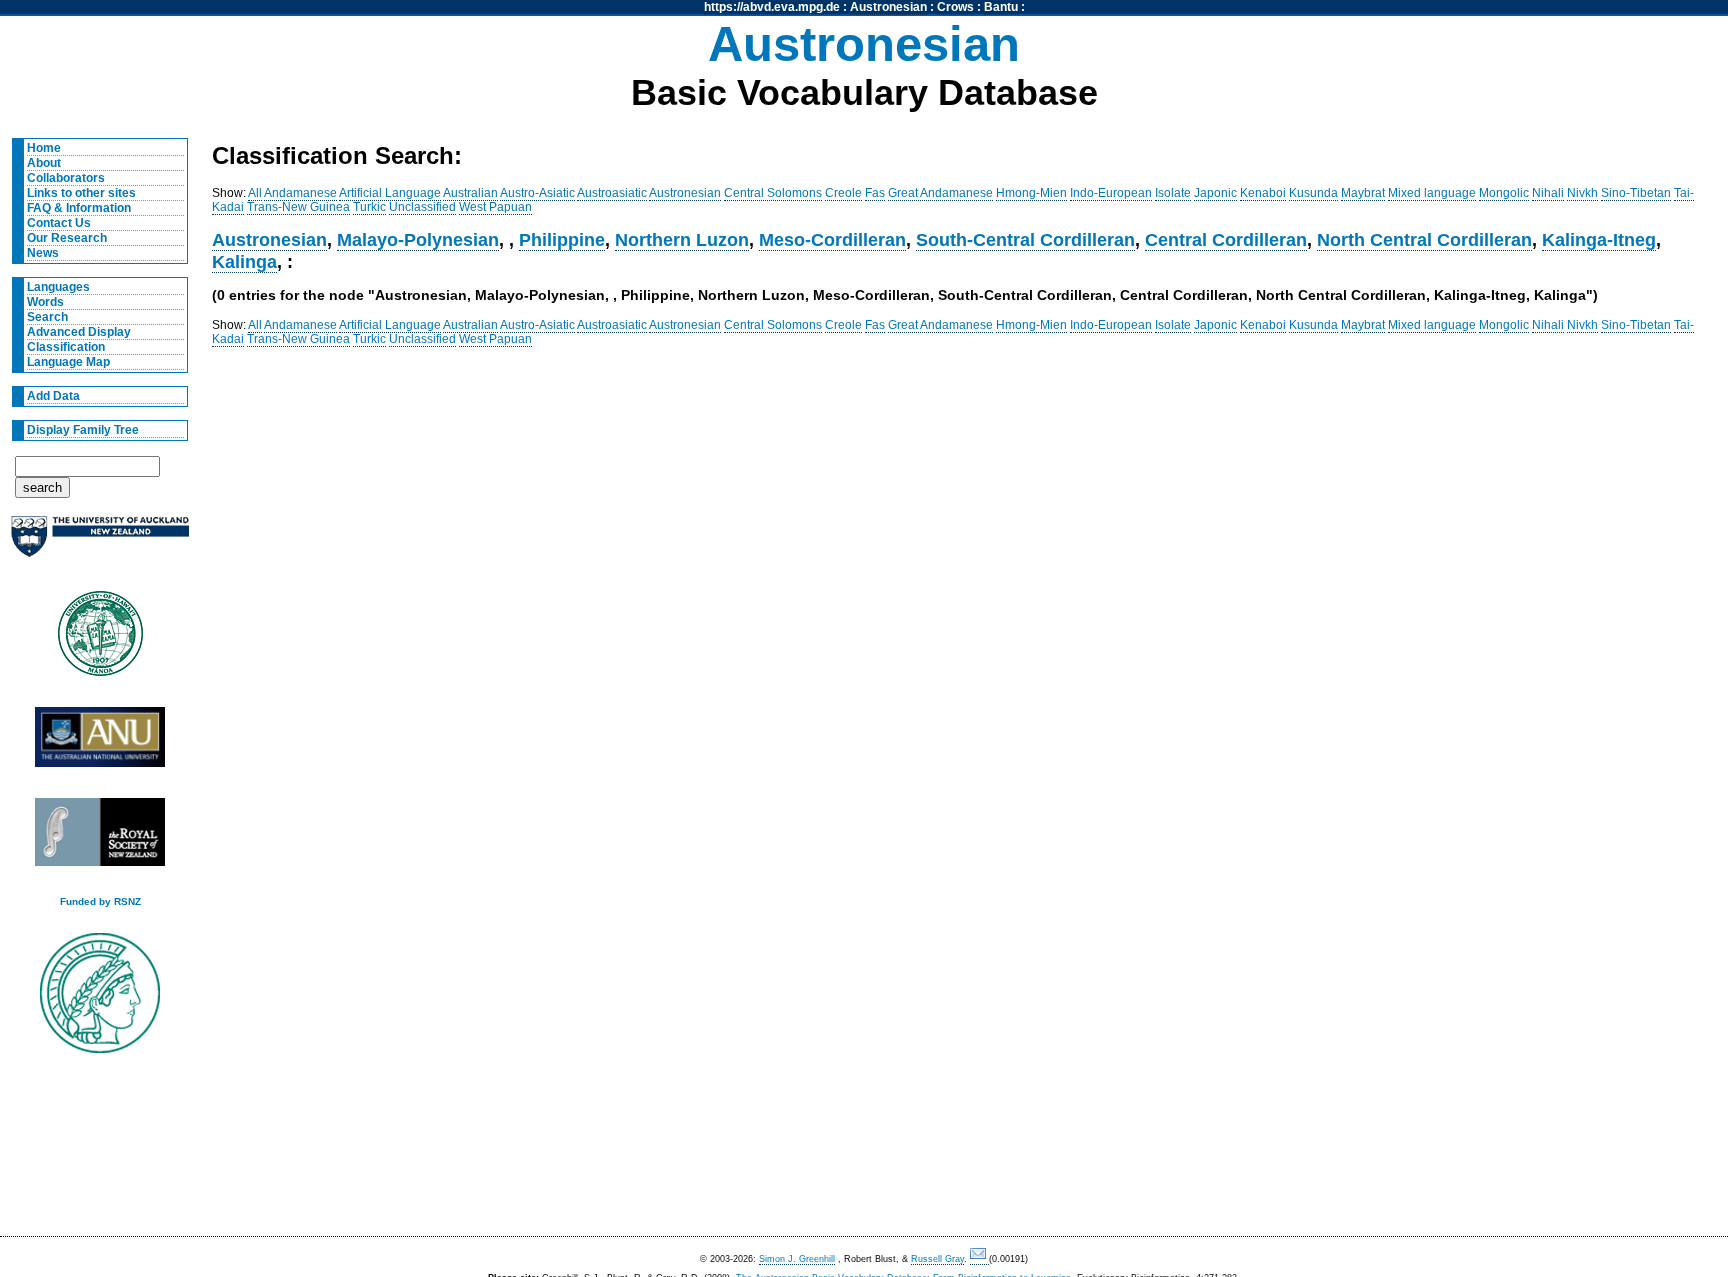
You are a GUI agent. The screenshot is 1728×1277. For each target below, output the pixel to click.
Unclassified (422, 207)
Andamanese (300, 193)
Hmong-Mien (1031, 193)
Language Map (68, 362)
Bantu (1001, 7)
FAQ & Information (79, 208)
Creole (843, 193)
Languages (58, 287)
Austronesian (888, 7)
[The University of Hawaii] (100, 640)
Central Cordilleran (1226, 239)
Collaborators (66, 178)
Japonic (1215, 193)
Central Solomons (773, 193)
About (44, 163)
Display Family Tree (83, 430)
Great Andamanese (940, 193)
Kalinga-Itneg (1599, 239)
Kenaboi (1263, 193)
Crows (955, 7)
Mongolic (1504, 193)
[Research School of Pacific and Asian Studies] (100, 742)
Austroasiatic (612, 193)
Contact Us (59, 223)
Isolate (1173, 193)
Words (45, 302)
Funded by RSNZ (100, 901)
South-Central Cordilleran (1025, 239)
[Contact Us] (979, 1259)
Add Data (53, 396)
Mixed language (1432, 193)
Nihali (1548, 193)
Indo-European (1111, 193)
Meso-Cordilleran (832, 239)
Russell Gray (937, 1259)
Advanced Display (79, 332)
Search (47, 317)
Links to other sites (81, 193)
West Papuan (495, 207)
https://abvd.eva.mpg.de (772, 7)
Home (44, 148)
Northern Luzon (682, 239)
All (255, 193)
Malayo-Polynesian (418, 239)
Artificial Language (390, 193)
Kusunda (1313, 193)
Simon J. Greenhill (797, 1259)
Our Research (67, 238)
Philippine (562, 239)
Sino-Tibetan (1636, 193)
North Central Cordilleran (1424, 239)
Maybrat (1363, 193)
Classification (66, 347)
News (43, 253)
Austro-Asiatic (537, 193)
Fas (875, 193)
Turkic (369, 207)
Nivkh (1582, 193)
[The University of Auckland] (100, 544)
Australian (470, 193)
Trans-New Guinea (298, 207)
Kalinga (244, 261)
